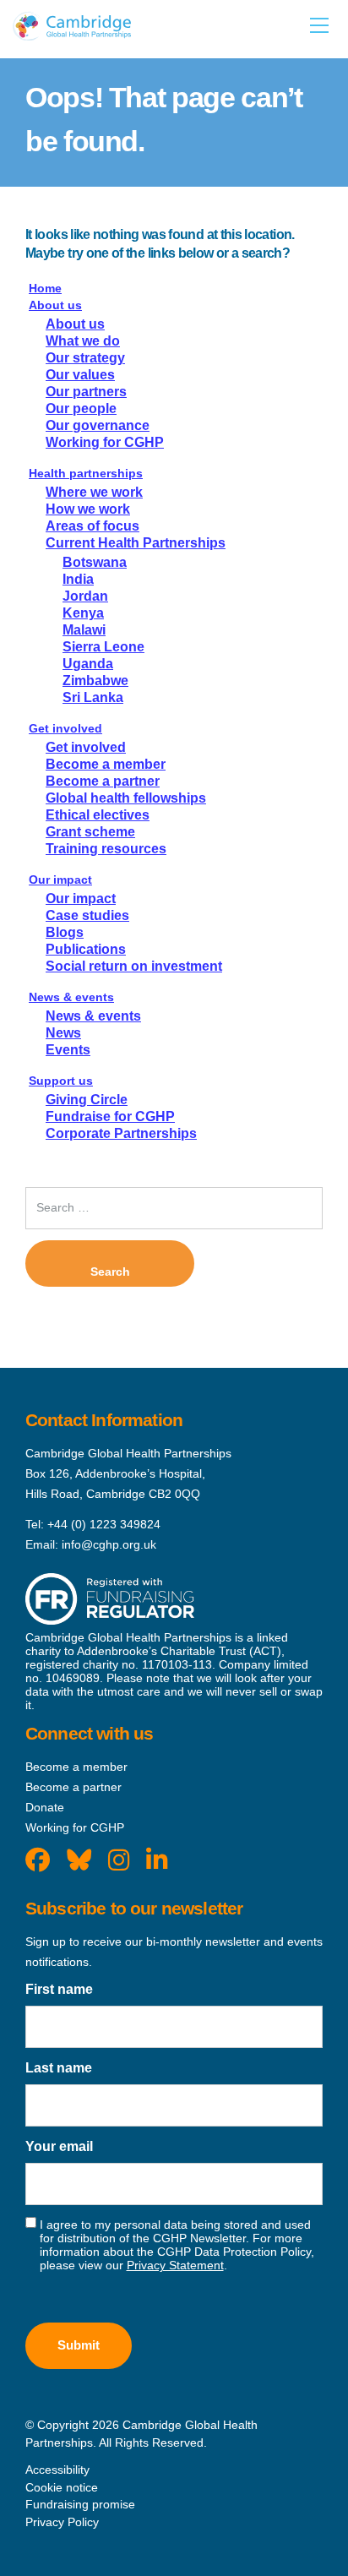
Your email (59, 2146)
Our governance (98, 425)
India (78, 579)
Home (45, 288)
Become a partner (103, 781)
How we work (88, 509)
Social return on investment (134, 966)
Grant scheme (90, 832)
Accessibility (57, 2470)
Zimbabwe (95, 681)
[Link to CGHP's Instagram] (119, 1860)
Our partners (86, 392)
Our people (81, 408)
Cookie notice (62, 2487)
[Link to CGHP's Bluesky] (79, 1860)
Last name (59, 2068)
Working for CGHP (105, 442)
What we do (83, 341)
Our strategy (85, 358)
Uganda (88, 664)
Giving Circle (87, 1100)
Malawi (84, 630)
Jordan (85, 596)
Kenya (83, 613)
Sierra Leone (103, 647)
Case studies (87, 915)
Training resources (106, 849)
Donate (45, 1807)
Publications (86, 949)
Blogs (65, 932)
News (63, 1033)
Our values (80, 375)
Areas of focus (92, 526)
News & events (71, 997)
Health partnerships (86, 473)
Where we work (94, 492)
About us (55, 305)
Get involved (65, 728)
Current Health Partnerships (136, 543)
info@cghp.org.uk (109, 1544)
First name (59, 1989)
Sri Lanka (93, 697)
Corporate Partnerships (121, 1133)
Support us (61, 1081)
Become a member (106, 764)
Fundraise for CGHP (110, 1116)
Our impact (60, 880)
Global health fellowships (126, 798)
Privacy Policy (62, 2522)
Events (68, 1050)
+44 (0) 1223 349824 (104, 1524)
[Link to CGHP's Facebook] (38, 1860)
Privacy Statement (175, 2265)
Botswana (95, 562)
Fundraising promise (80, 2504)
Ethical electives (98, 815)
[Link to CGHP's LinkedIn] (157, 1860)
